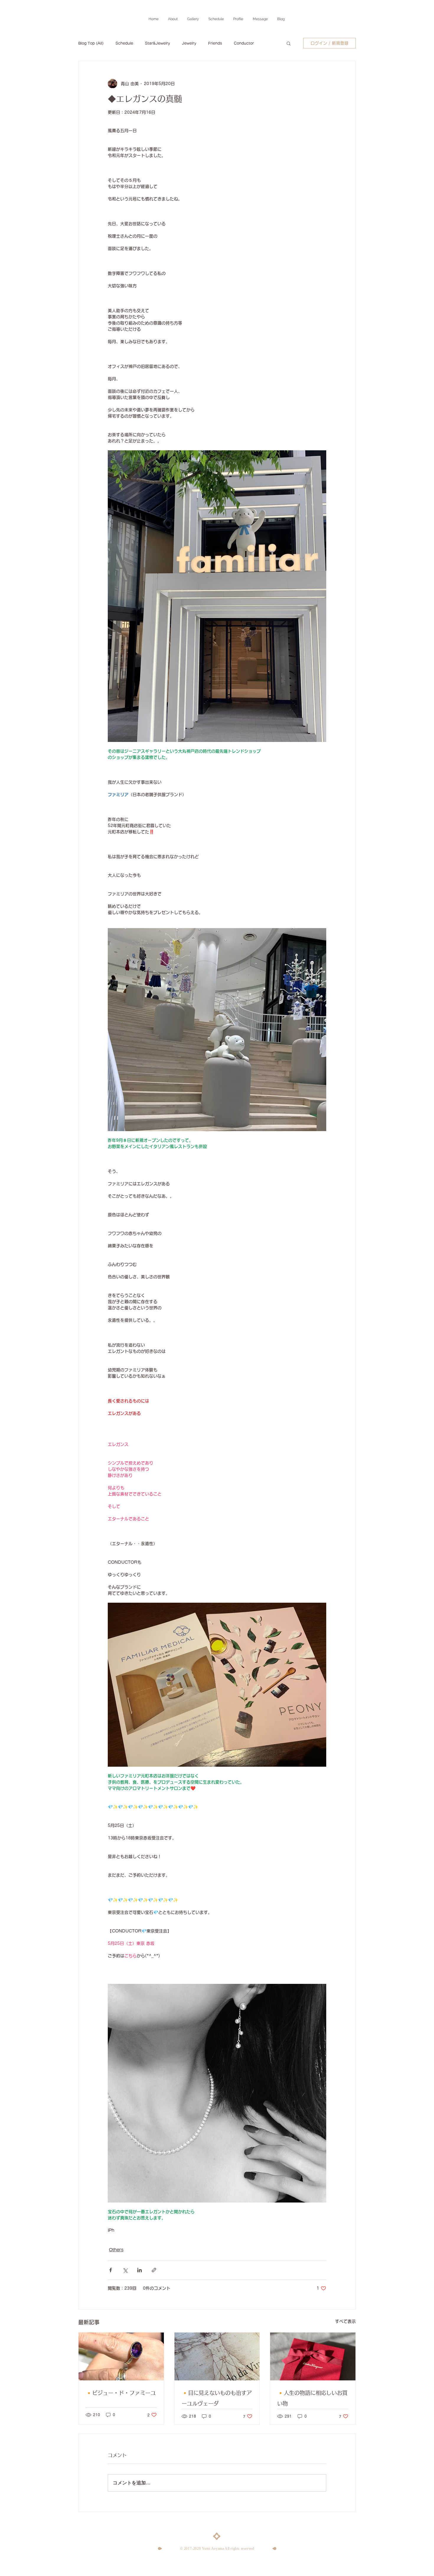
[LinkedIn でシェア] (139, 2270)
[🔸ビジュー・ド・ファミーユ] (121, 2356)
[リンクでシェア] (154, 2270)
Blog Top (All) (91, 43)
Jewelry (189, 43)
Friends (215, 43)
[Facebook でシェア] (111, 2270)
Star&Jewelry (158, 43)
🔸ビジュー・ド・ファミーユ (121, 2393)
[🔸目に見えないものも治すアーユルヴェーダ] (217, 2356)
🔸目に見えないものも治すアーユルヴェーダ (217, 2398)
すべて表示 (345, 2321)
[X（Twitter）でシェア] (125, 2270)
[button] (289, 43)
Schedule (124, 43)
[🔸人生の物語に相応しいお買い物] (313, 2356)
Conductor (244, 43)
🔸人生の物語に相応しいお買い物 (312, 2398)
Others (116, 2250)
